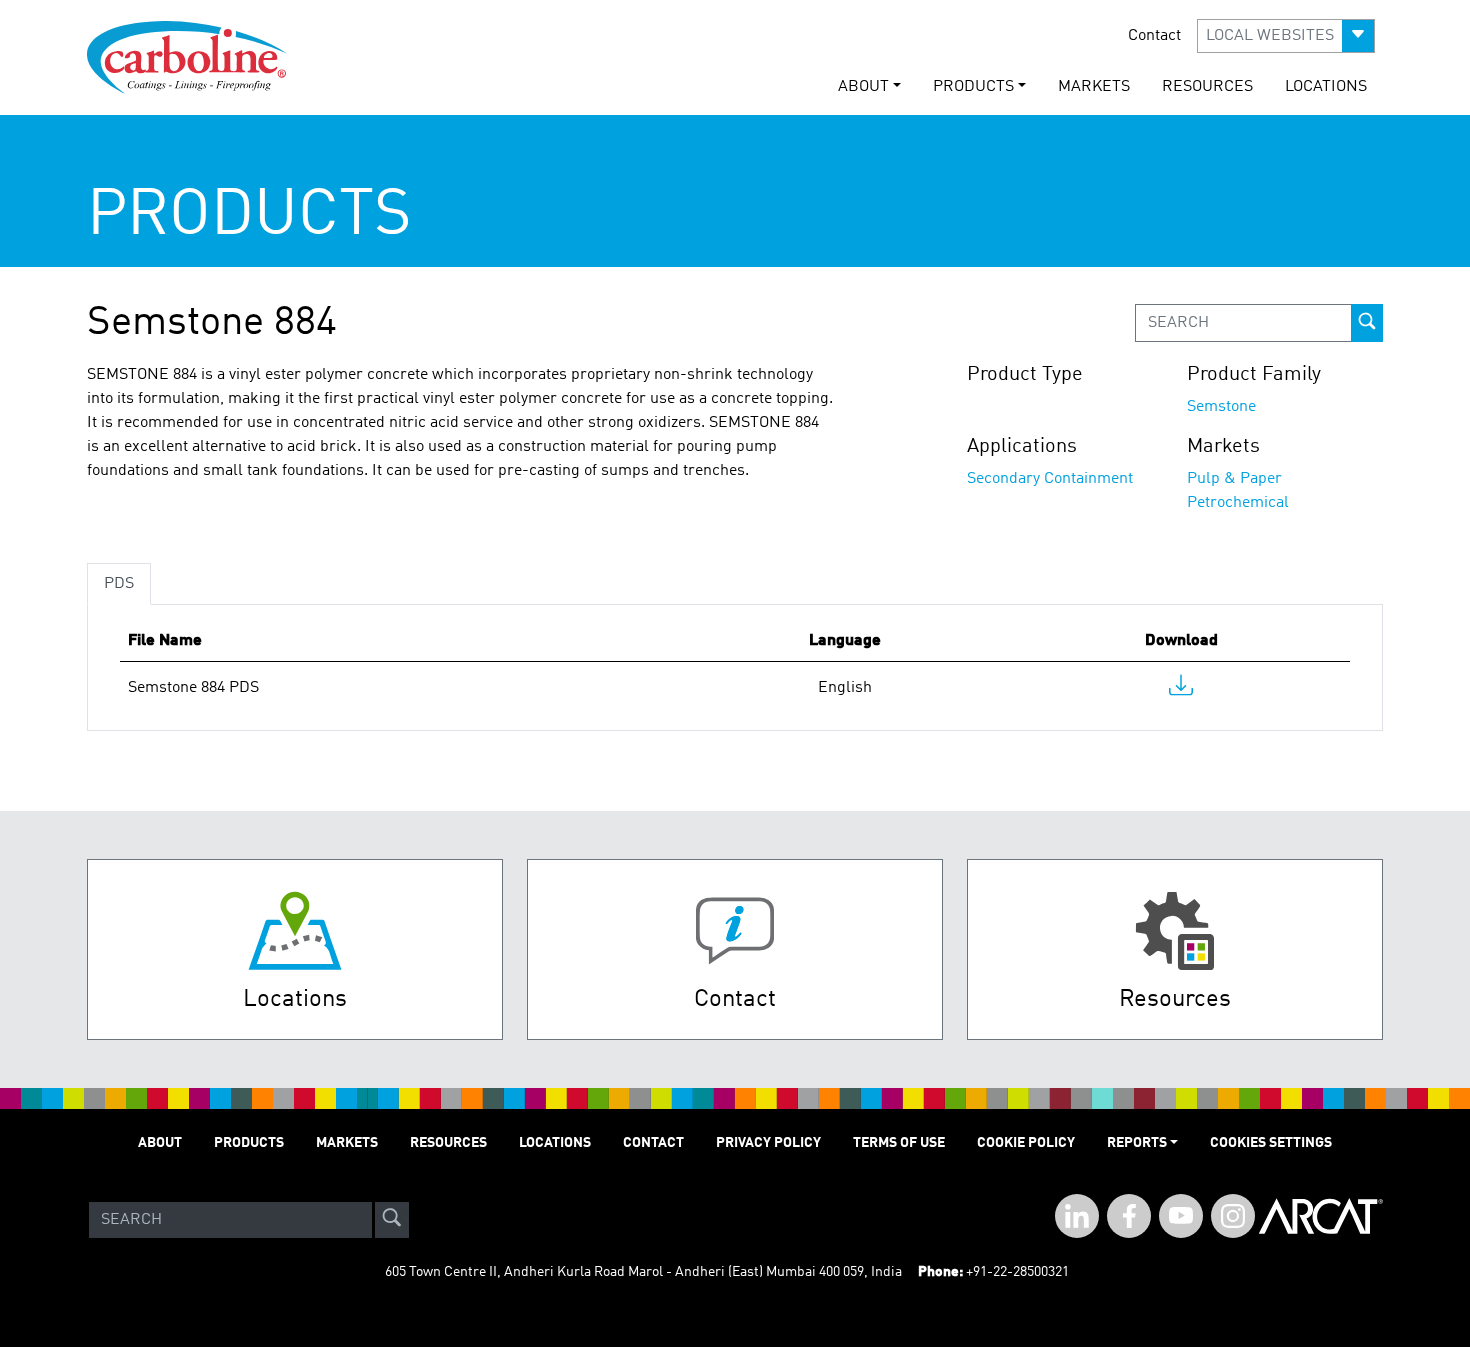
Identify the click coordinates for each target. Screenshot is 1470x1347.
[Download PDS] (1181, 690)
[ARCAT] (1321, 1220)
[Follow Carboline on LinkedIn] (1077, 1216)
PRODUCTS (249, 1143)
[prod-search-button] (1367, 323)
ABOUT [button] (863, 87)
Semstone (1221, 407)
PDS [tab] (119, 584)
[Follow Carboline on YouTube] (1181, 1216)
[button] (1286, 36)
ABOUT (160, 1143)
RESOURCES (1207, 87)
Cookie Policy (1026, 1143)
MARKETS (1094, 87)
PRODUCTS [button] (973, 87)
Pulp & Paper (1234, 479)
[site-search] (392, 1220)
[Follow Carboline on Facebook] (1129, 1216)
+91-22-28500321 (1017, 1272)
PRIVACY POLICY (768, 1143)
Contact (1154, 36)
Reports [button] (1137, 1143)
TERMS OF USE (899, 1143)
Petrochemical (1238, 503)
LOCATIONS (1326, 87)
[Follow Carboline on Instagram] (1233, 1216)
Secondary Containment (1050, 479)
